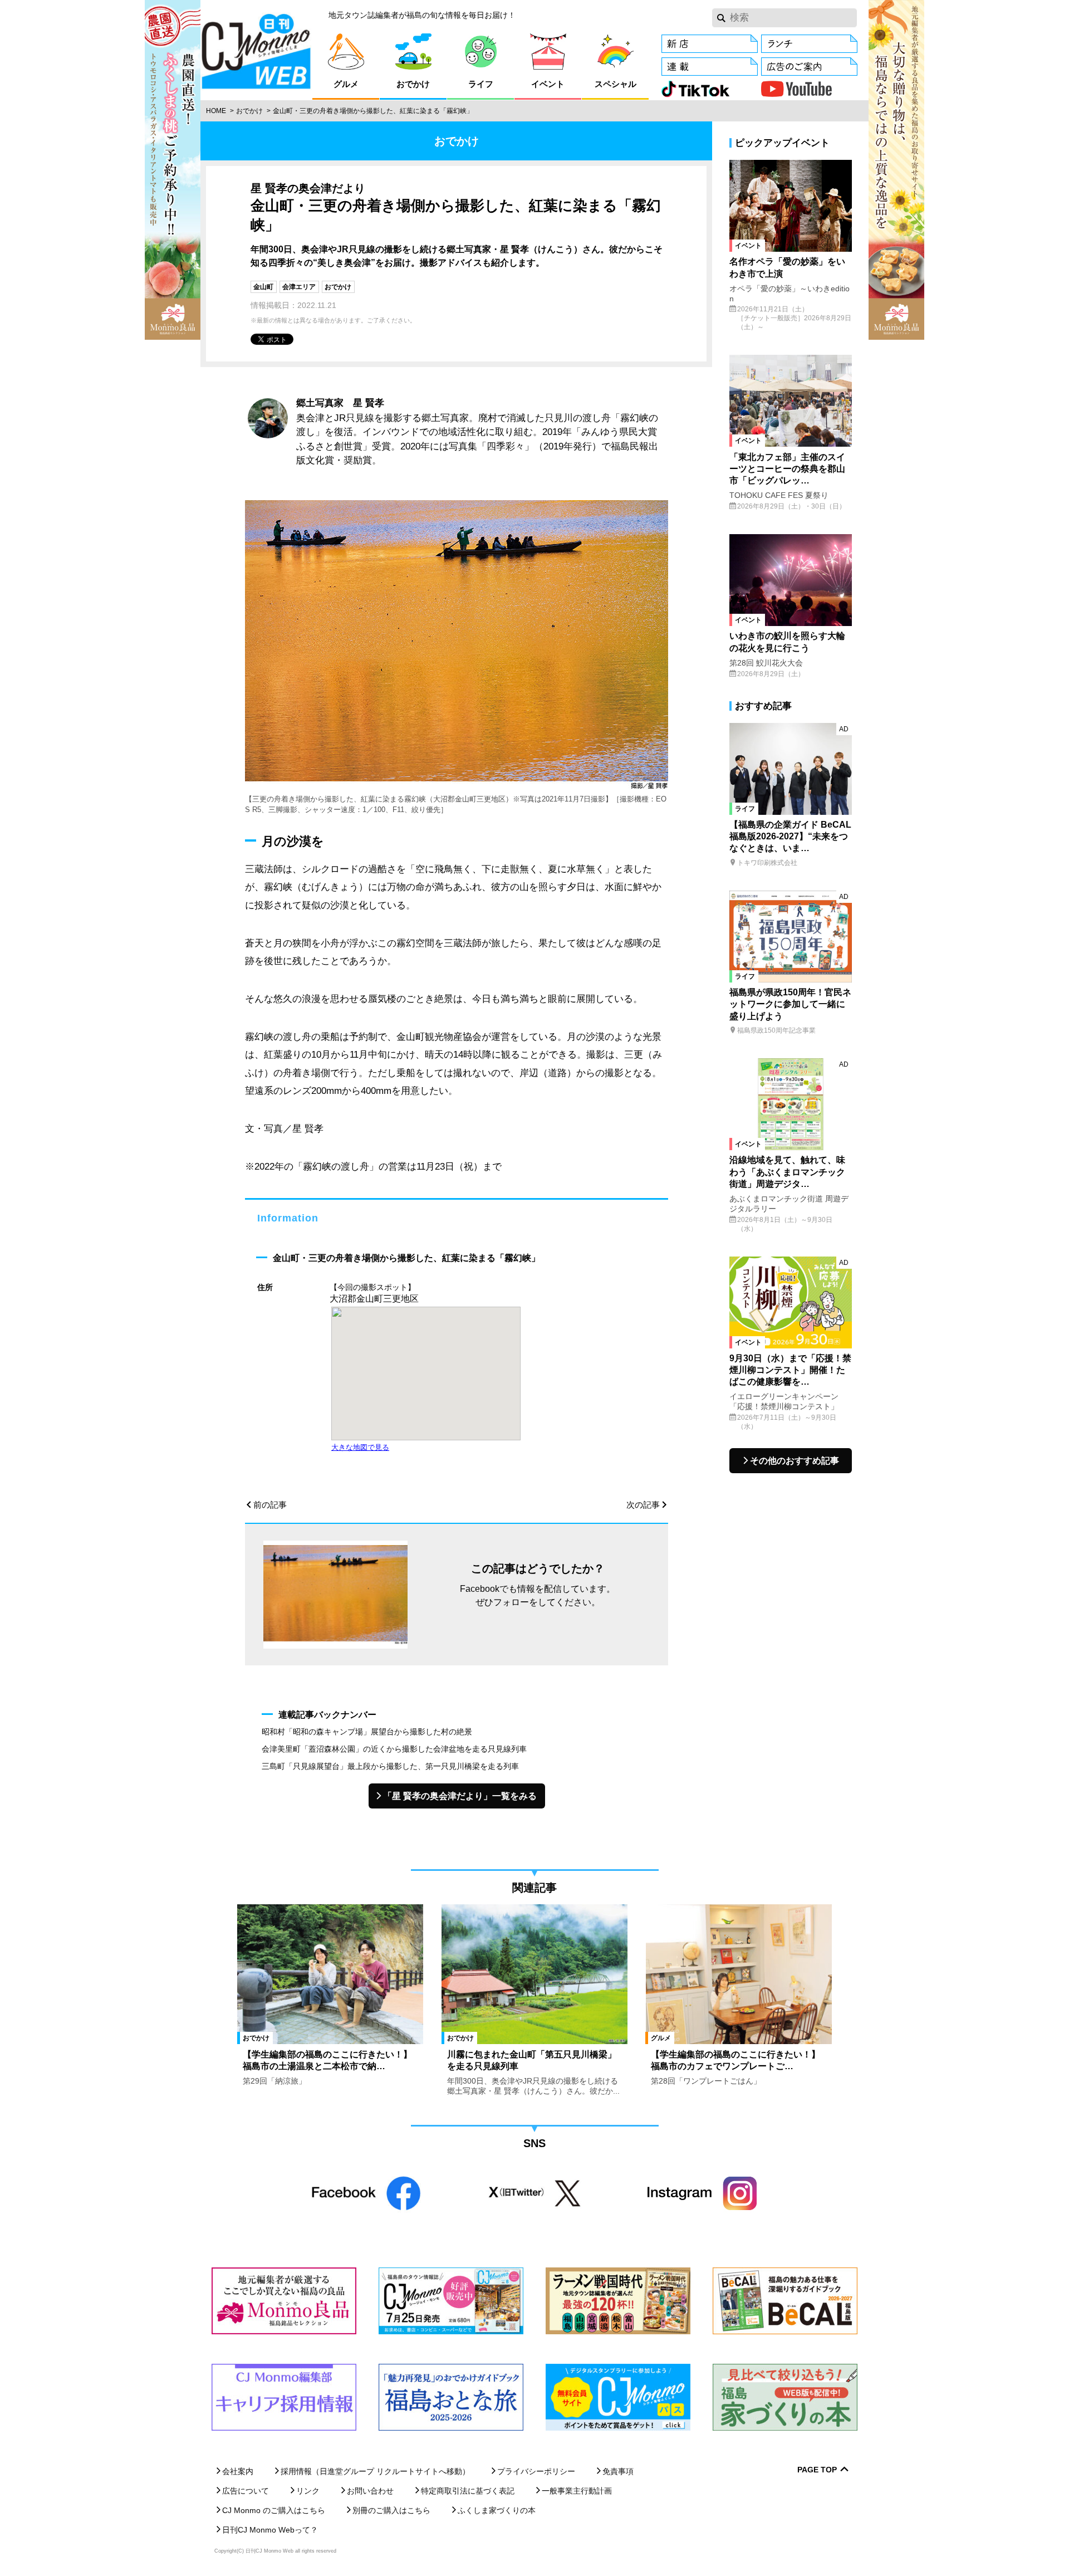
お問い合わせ (370, 2491)
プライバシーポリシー (536, 2471)
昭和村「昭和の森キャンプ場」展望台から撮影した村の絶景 (367, 1732)
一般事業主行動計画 (577, 2491)
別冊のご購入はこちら (391, 2510)
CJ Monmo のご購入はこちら (274, 2510)
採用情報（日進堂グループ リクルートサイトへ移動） (375, 2471)
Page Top (817, 2470)
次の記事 (643, 1505)
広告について (246, 2491)
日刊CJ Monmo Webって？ (270, 2530)
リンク (308, 2491)
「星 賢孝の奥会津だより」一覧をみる (460, 1796)
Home (216, 111)
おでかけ (249, 111)
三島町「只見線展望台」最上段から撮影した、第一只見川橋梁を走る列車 (390, 1766)
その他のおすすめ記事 (795, 1461)
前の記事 (270, 1505)
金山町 (263, 287)
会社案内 (238, 2471)
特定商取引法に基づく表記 (468, 2491)
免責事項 (618, 2471)
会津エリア (299, 287)
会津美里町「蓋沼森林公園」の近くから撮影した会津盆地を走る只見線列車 (394, 1749)
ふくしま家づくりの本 (497, 2510)
